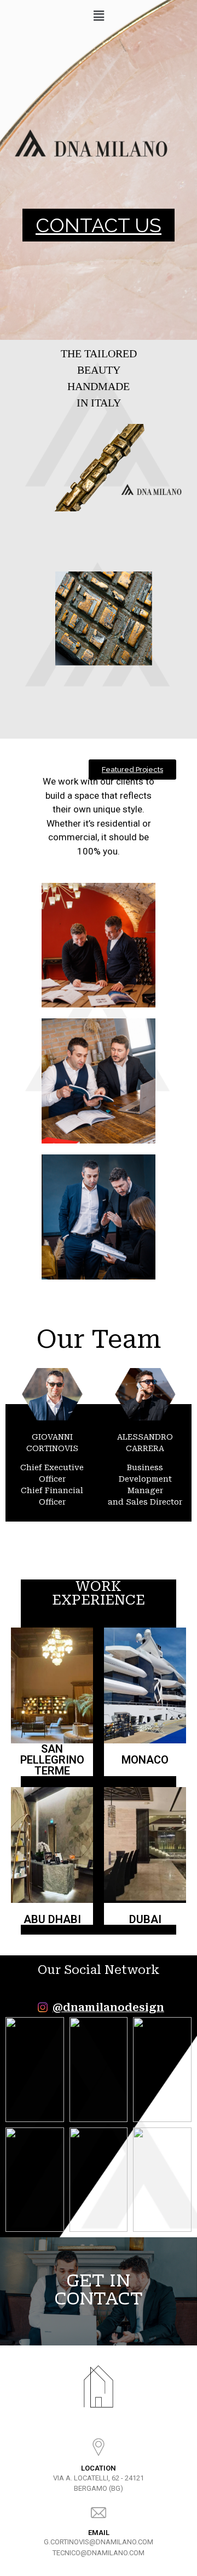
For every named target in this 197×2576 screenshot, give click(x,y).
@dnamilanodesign (108, 2008)
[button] (99, 225)
